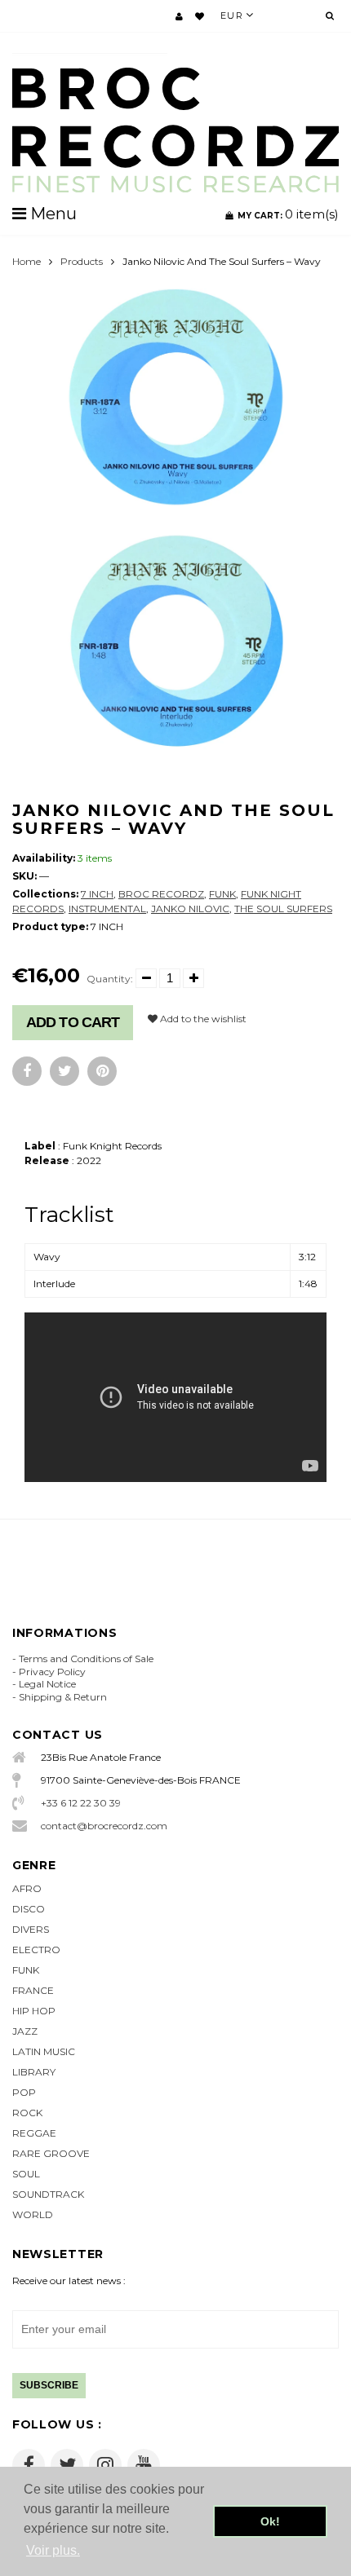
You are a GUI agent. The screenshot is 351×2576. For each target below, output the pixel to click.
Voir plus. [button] (53, 2550)
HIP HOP (34, 2011)
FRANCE (33, 1990)
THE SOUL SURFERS (283, 909)
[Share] (27, 1071)
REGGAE (34, 2133)
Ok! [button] (270, 2521)
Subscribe (49, 2385)
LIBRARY (34, 2072)
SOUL (26, 2174)
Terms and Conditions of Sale (86, 1659)
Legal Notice (47, 1684)
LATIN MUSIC (44, 2051)
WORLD (33, 2214)
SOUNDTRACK (48, 2194)
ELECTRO (36, 1950)
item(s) (288, 214)
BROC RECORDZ (161, 894)
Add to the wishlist (202, 1019)
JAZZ (25, 2031)
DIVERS (31, 1929)
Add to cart (73, 1022)
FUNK (222, 894)
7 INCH (97, 894)
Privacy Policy (52, 1672)
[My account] (179, 16)
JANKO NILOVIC (190, 909)
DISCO (29, 1909)
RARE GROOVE (51, 2153)
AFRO (27, 1888)
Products (82, 261)
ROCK (27, 2113)
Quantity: (110, 979)
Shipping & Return (63, 1697)
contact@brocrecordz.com (104, 1826)
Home (27, 261)
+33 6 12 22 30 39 (81, 1803)
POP (24, 2092)
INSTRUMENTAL (107, 909)
